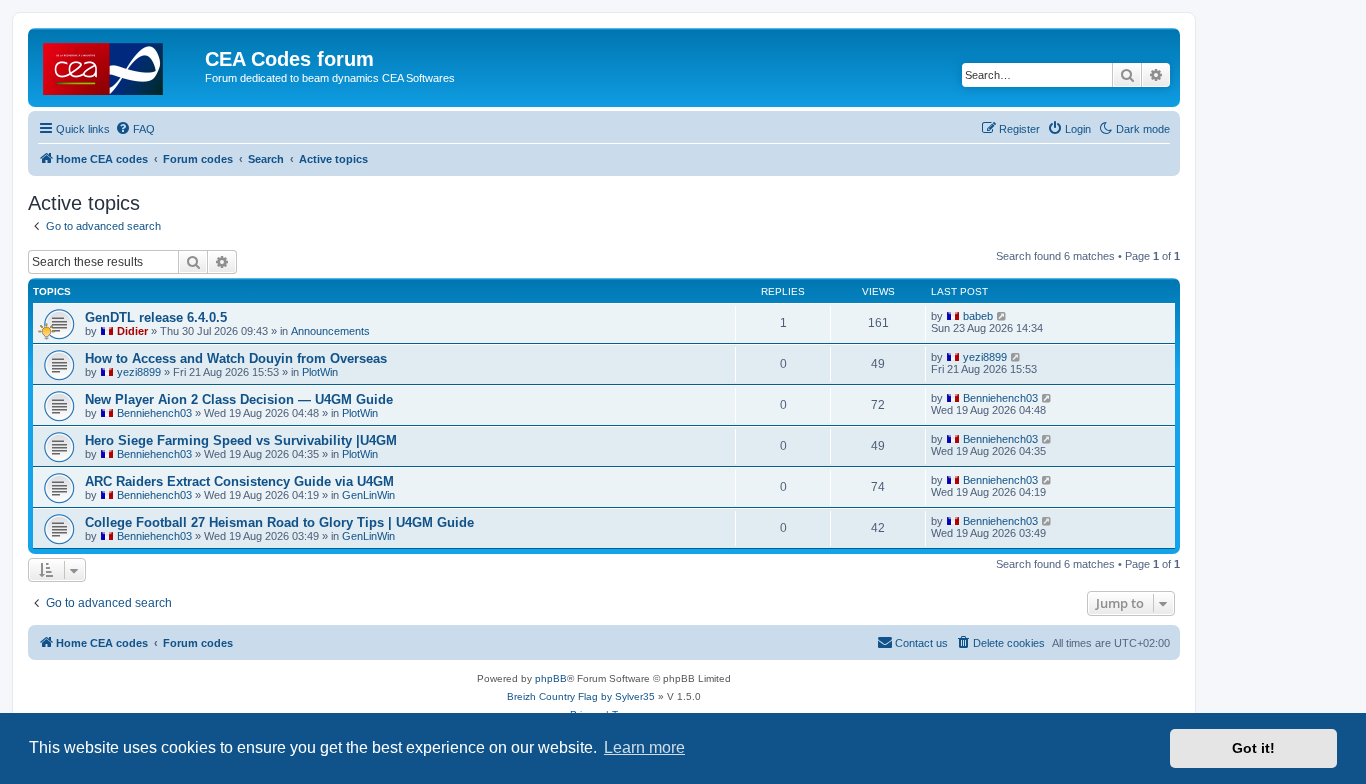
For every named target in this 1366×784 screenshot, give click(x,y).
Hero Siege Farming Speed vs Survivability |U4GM (241, 440)
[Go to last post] (1002, 316)
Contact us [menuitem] (921, 643)
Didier (132, 331)
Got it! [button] (1253, 748)
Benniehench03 (154, 413)
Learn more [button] (644, 747)
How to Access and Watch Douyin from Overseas (236, 358)
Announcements (330, 331)
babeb (978, 316)
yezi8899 (139, 372)
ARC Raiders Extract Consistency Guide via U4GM (239, 481)
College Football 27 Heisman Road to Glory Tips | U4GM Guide (279, 522)
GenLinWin (368, 495)
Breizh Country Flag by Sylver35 (581, 696)
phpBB (551, 678)
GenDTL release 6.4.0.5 (156, 317)
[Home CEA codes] (119, 65)
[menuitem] (135, 129)
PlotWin (320, 372)
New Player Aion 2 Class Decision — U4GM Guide (239, 399)
